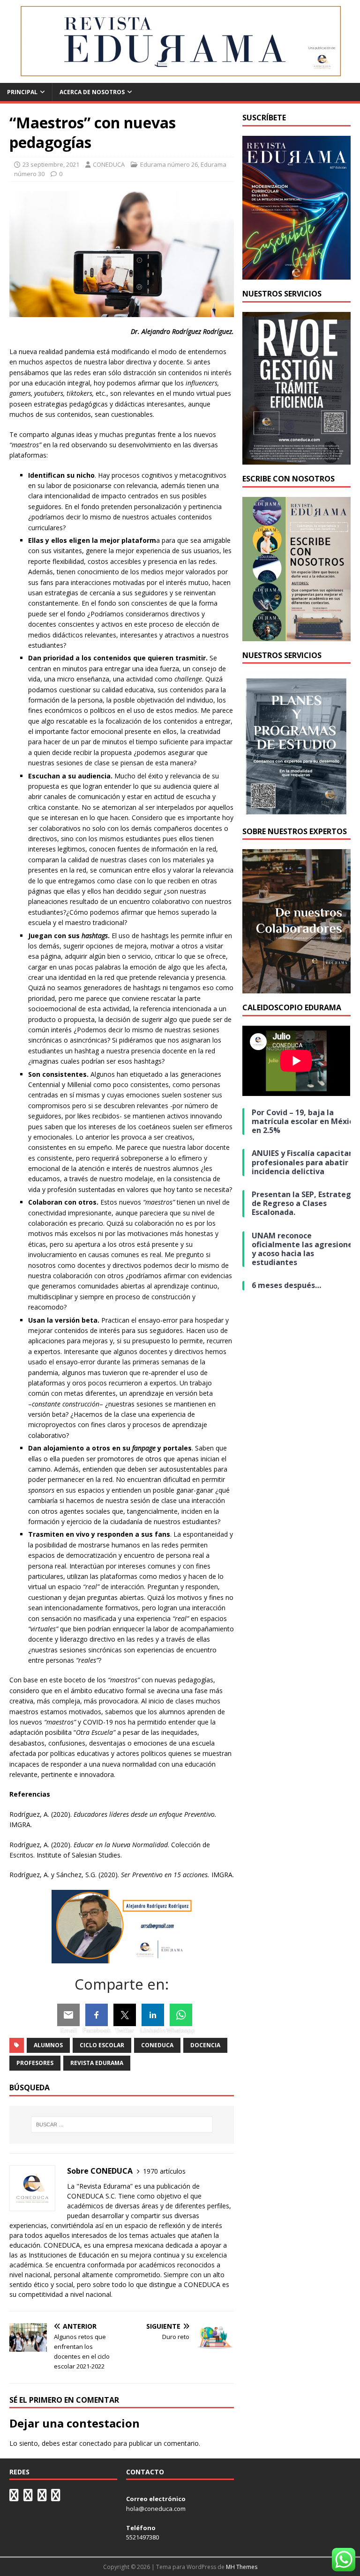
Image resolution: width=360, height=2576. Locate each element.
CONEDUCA (109, 164)
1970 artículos (164, 2171)
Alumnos (48, 2045)
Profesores (35, 2063)
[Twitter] (125, 2015)
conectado (95, 2443)
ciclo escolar (102, 2045)
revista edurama (97, 2063)
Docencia (205, 2045)
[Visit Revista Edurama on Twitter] (42, 2497)
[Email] (68, 2015)
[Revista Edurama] (180, 78)
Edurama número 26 (169, 164)
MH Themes (242, 2567)
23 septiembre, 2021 (51, 164)
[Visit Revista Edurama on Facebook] (56, 2497)
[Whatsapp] (181, 2015)
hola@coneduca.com (156, 2509)
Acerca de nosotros (92, 92)
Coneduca (157, 2045)
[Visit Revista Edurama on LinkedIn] (28, 2497)
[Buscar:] (122, 2124)
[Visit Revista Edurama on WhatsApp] (14, 2497)
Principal (22, 92)
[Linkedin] (153, 2015)
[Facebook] (97, 2015)
